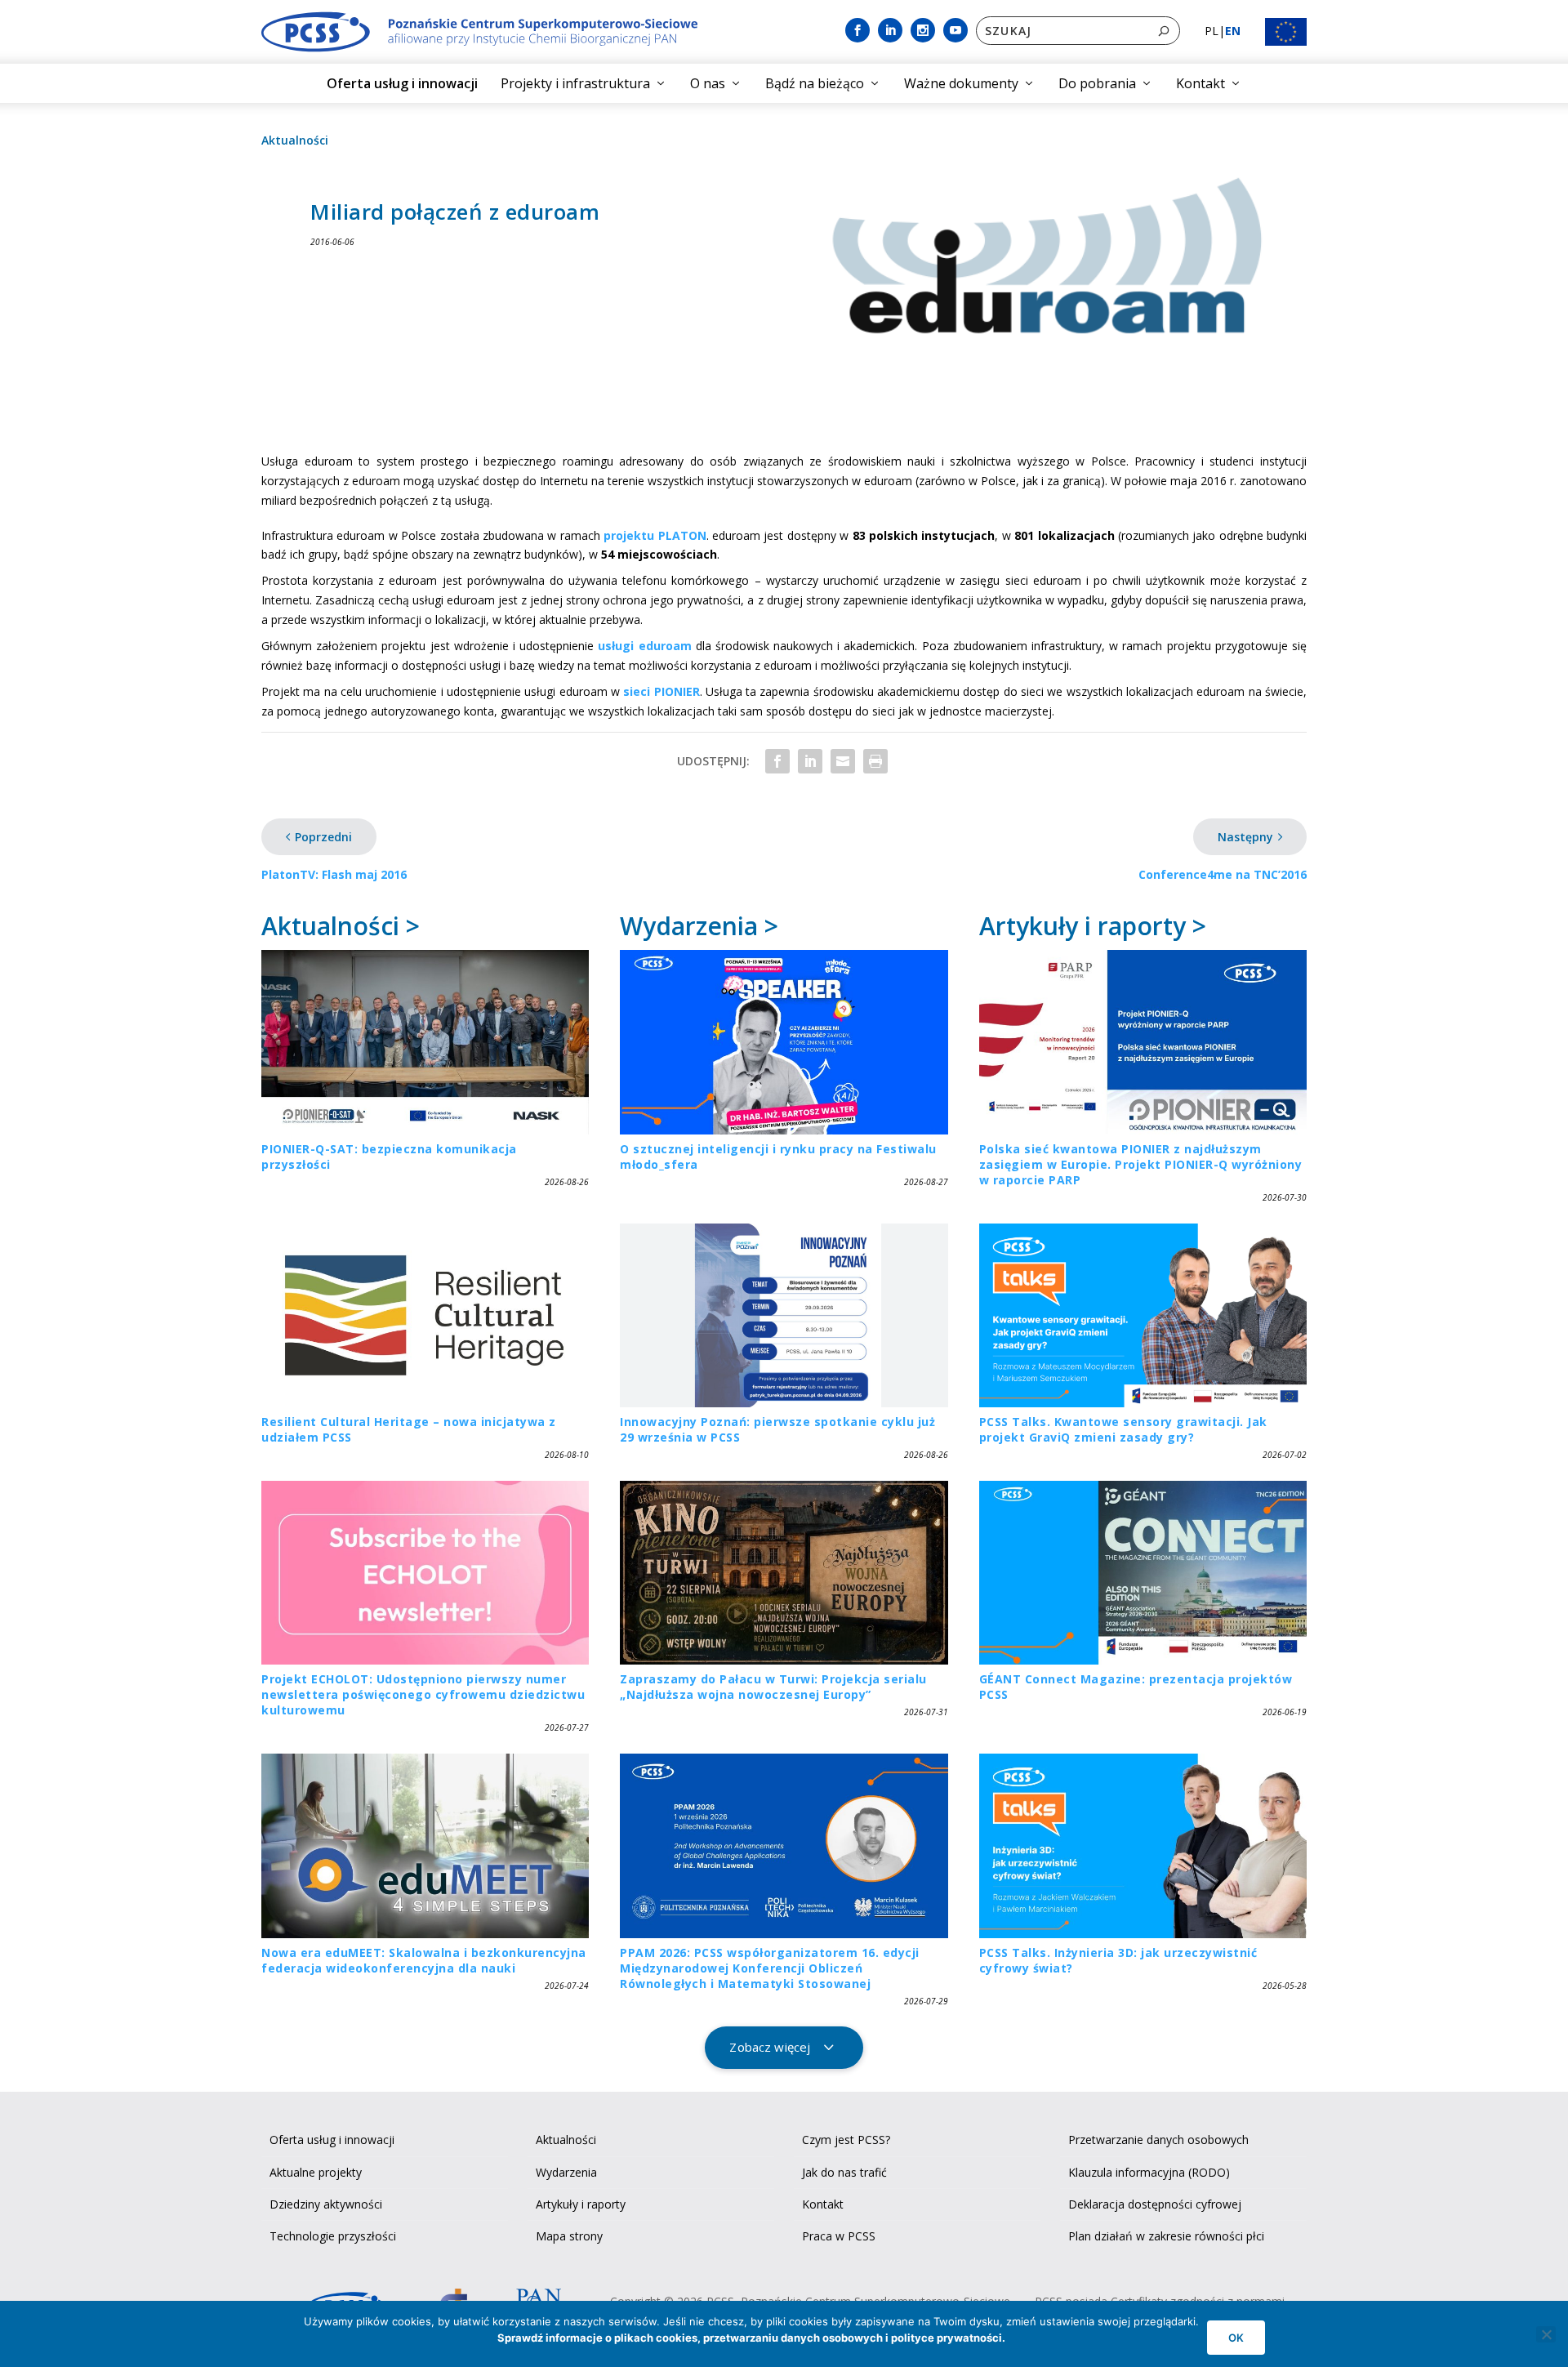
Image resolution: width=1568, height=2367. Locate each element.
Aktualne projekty (316, 2172)
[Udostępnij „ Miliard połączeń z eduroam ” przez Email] (843, 761)
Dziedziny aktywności (326, 2204)
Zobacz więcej (770, 2047)
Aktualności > (341, 926)
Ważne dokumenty (961, 83)
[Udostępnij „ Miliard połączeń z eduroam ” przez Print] (875, 761)
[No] (1546, 2334)
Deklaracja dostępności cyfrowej (1155, 2204)
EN (1233, 31)
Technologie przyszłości (333, 2236)
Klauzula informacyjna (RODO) (1149, 2172)
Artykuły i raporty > (1093, 926)
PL (1212, 31)
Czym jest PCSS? (846, 2140)
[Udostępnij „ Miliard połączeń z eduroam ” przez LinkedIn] (810, 761)
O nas (708, 83)
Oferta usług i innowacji (402, 83)
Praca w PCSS (839, 2236)
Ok (1236, 2338)
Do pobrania (1097, 83)
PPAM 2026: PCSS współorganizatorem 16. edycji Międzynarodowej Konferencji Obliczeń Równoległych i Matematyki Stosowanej (770, 1968)
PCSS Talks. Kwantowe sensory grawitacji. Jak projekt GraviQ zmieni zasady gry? (1123, 1429)
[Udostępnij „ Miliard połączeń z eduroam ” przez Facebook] (777, 761)
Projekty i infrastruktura (575, 83)
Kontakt (1200, 83)
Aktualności (295, 140)
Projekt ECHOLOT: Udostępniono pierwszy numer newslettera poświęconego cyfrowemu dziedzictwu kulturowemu (423, 1694)
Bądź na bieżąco (815, 83)
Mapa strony (569, 2236)
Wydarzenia (566, 2172)
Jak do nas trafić (844, 2172)
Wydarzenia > (699, 926)
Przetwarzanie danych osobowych (1158, 2140)
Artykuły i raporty (581, 2204)
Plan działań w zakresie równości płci (1166, 2236)
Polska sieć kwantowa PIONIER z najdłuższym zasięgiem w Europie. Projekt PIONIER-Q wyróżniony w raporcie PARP (1141, 1164)
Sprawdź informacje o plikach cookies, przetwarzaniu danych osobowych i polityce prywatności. (751, 2338)
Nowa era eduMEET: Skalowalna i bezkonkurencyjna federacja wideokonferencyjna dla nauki (424, 1960)
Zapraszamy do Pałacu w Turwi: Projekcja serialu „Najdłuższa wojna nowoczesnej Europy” (773, 1687)
